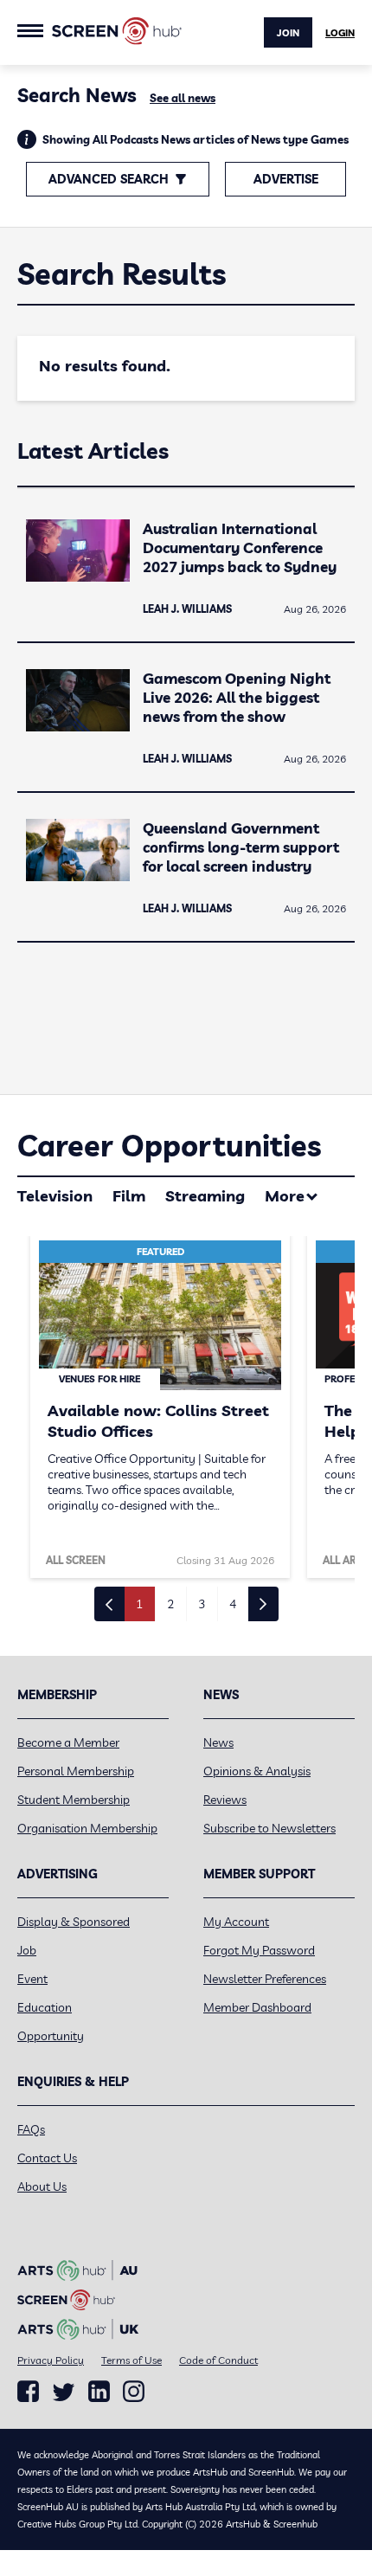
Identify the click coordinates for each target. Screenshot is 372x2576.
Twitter (64, 2392)
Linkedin (99, 2392)
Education (45, 2007)
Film (129, 1196)
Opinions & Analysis (257, 1771)
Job (27, 1950)
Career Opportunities (169, 1146)
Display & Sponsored (74, 1922)
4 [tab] (233, 1604)
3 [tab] (202, 1604)
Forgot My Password (259, 1950)
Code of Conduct (218, 2360)
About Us (42, 2186)
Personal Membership (76, 1771)
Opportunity (51, 2036)
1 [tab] (139, 1604)
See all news (183, 98)
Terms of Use (131, 2360)
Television (55, 1196)
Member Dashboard (257, 2007)
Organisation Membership (87, 1828)
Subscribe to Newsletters (269, 1828)
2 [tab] (170, 1604)
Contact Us (47, 2158)
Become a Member (68, 1742)
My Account (236, 1922)
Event (32, 1979)
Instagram (134, 2392)
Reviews (225, 1800)
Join (288, 33)
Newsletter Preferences (265, 1979)
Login (340, 33)
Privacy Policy (51, 2360)
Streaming (205, 1196)
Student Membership (74, 1800)
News (218, 1742)
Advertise (286, 179)
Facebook (28, 2392)
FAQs (31, 2129)
